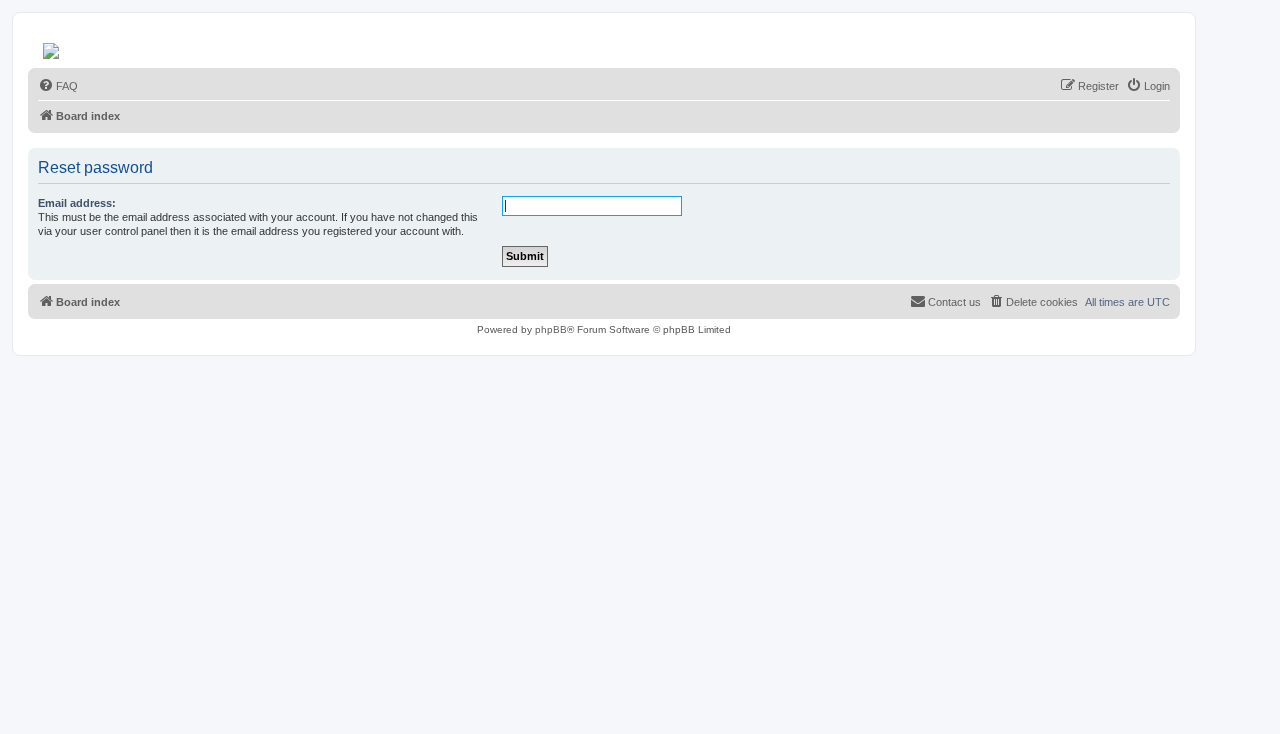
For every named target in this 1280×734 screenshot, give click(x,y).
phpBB (551, 329)
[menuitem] (58, 86)
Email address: (77, 203)
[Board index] (52, 46)
